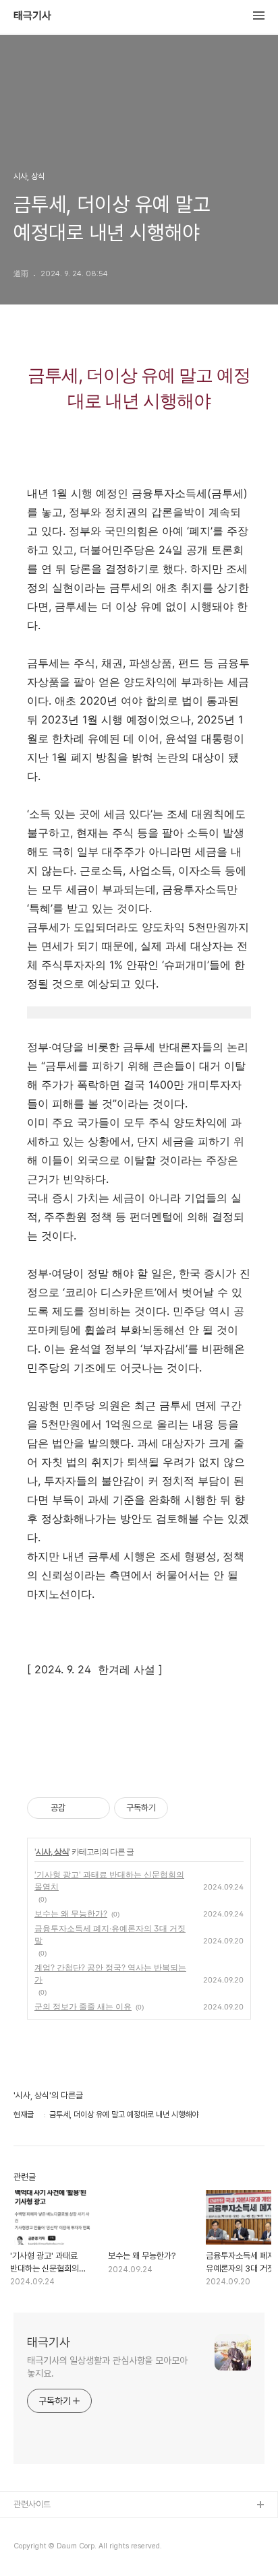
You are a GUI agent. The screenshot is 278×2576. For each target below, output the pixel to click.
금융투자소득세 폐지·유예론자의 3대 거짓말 (110, 1934)
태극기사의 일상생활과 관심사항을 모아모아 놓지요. (107, 2367)
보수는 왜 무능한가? (71, 1913)
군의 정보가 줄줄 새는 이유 (83, 2006)
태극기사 (32, 16)
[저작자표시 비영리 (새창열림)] (180, 1808)
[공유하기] (78, 1808)
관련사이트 (32, 2504)
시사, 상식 (52, 1851)
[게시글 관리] (95, 1808)
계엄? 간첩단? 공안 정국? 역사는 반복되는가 (110, 1973)
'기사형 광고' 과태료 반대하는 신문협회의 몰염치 (109, 1880)
